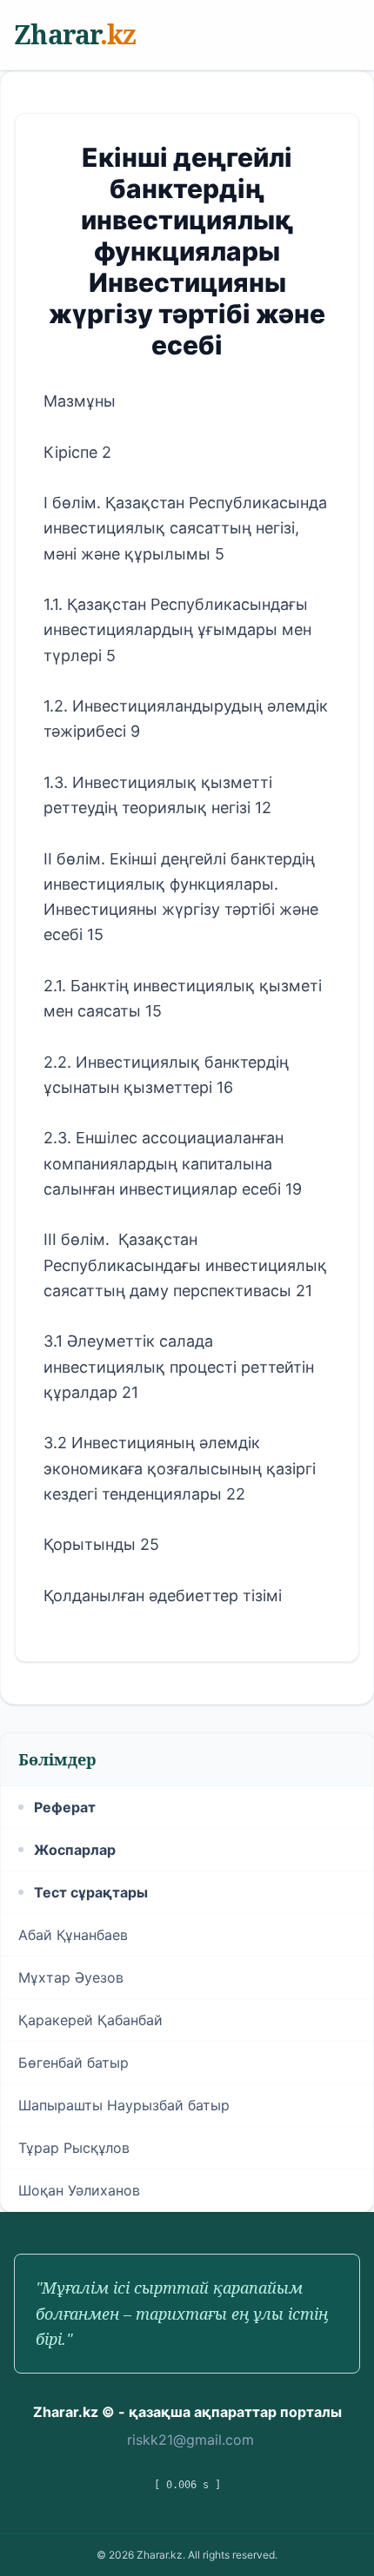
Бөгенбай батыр (73, 2063)
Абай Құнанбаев (73, 1935)
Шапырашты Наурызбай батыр (124, 2105)
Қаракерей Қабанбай (90, 2020)
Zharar (75, 34)
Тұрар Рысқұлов (74, 2148)
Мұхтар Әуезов (71, 1977)
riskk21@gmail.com (190, 2440)
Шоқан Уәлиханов (79, 2190)
